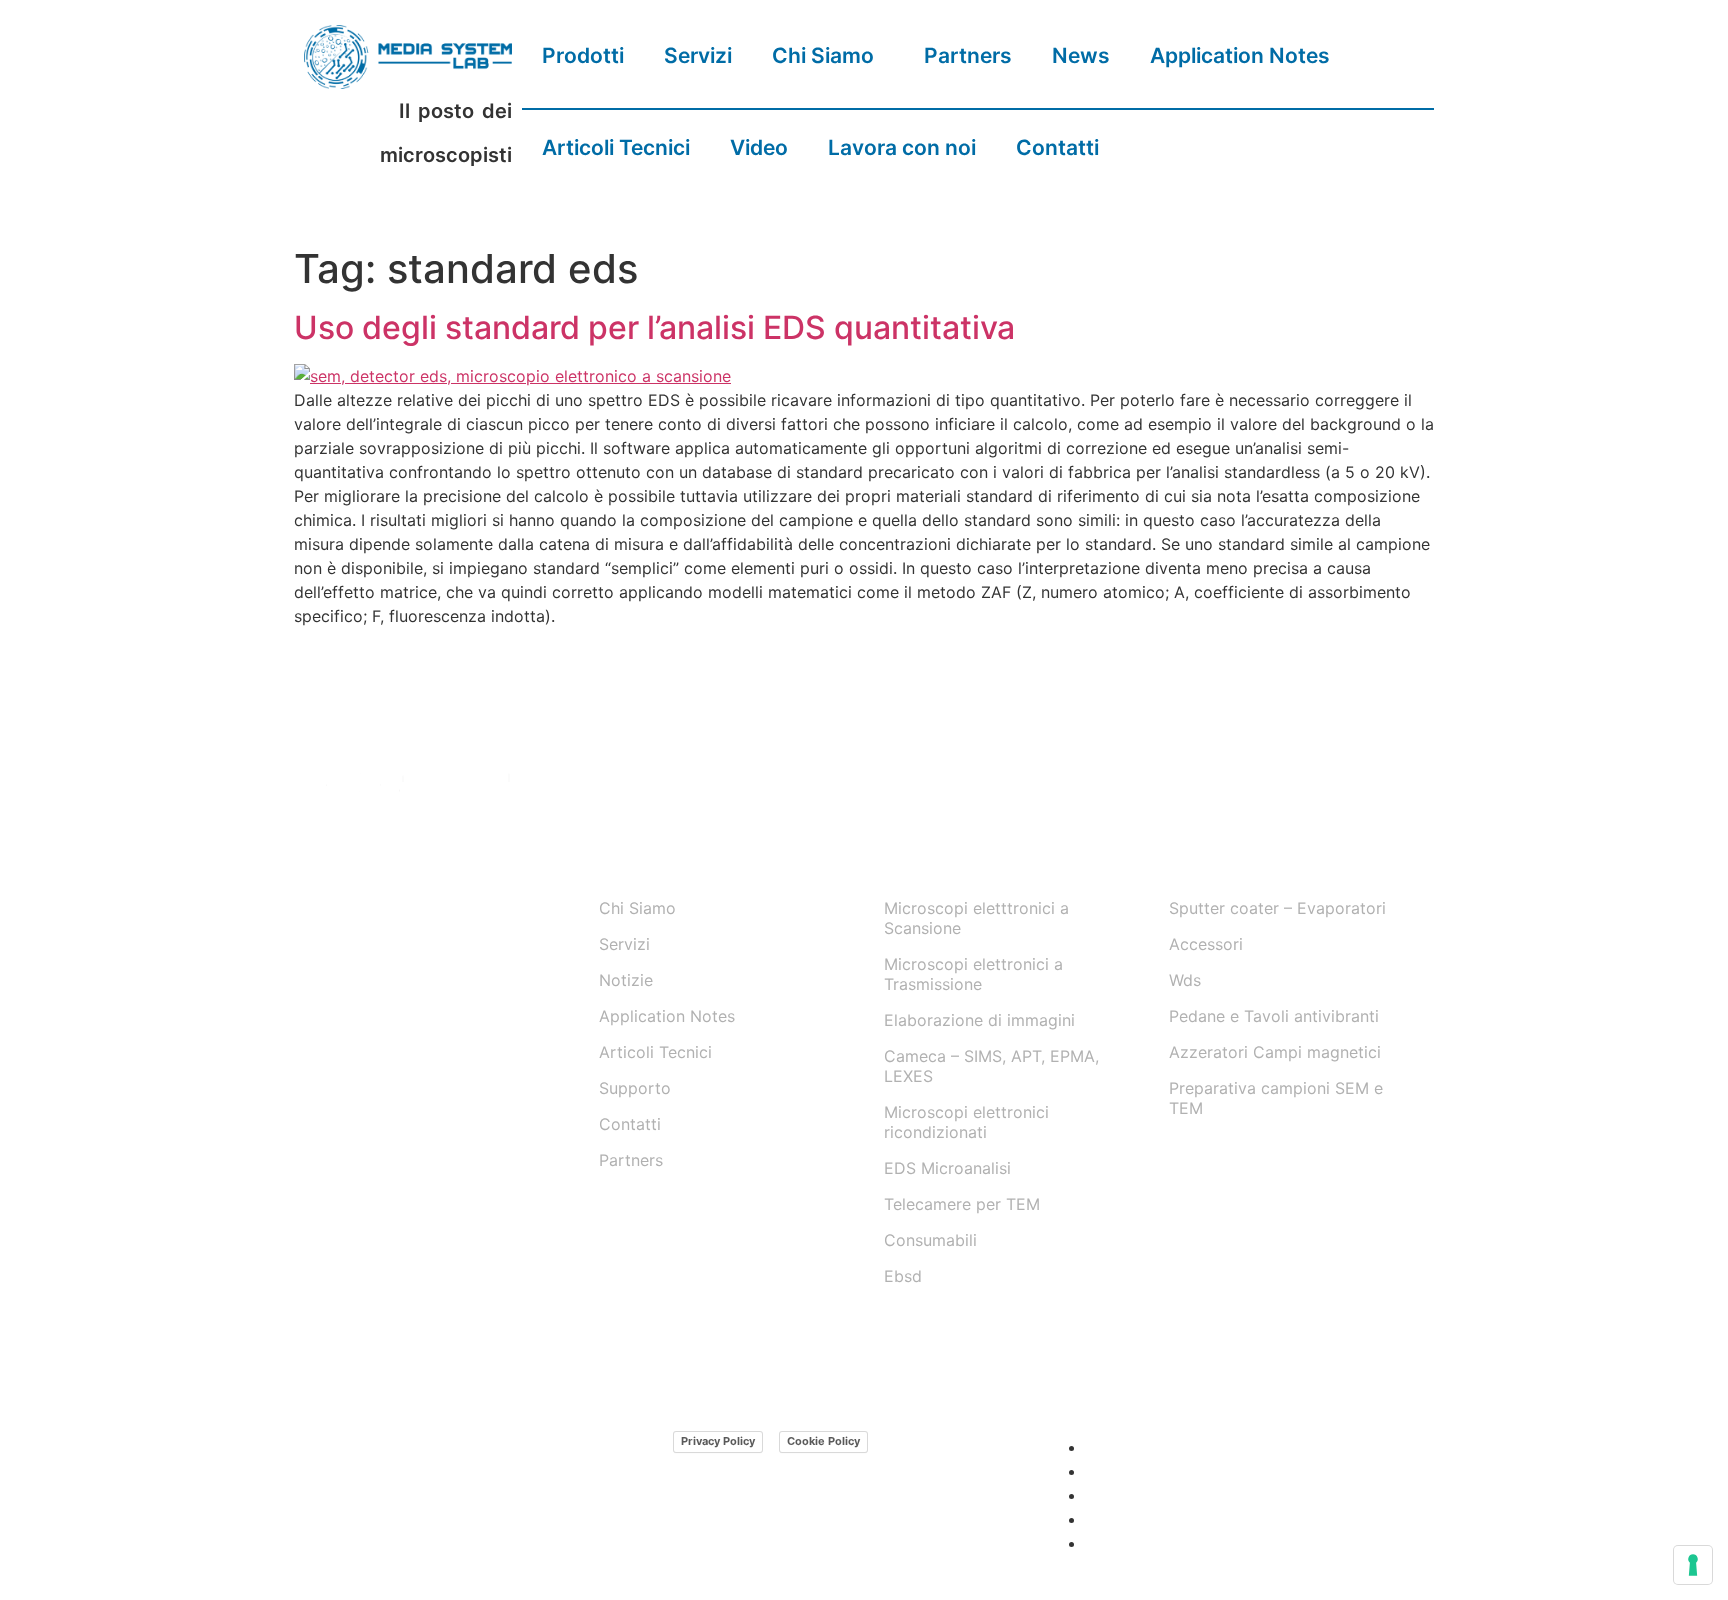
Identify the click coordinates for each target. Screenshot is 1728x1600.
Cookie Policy (823, 1441)
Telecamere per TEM (962, 1204)
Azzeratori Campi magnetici (1275, 1052)
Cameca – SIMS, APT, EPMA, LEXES (991, 1066)
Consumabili (930, 1240)
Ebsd (903, 1276)
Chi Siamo (823, 55)
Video (759, 147)
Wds (1185, 980)
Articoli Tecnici (616, 147)
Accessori (1206, 944)
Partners (968, 55)
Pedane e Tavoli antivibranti (1274, 1016)
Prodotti (583, 55)
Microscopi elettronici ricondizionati (966, 1122)
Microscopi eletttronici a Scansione (976, 918)
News (1081, 55)
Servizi (698, 55)
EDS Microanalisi (947, 1168)
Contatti (1057, 147)
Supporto (635, 1088)
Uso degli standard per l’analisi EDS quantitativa (654, 327)
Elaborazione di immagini (979, 1020)
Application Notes (1240, 55)
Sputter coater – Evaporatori (1277, 908)
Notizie (626, 980)
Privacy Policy (718, 1441)
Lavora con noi (902, 147)
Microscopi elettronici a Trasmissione (973, 974)
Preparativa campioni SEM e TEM (1276, 1098)
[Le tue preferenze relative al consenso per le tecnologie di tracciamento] (1693, 1565)
